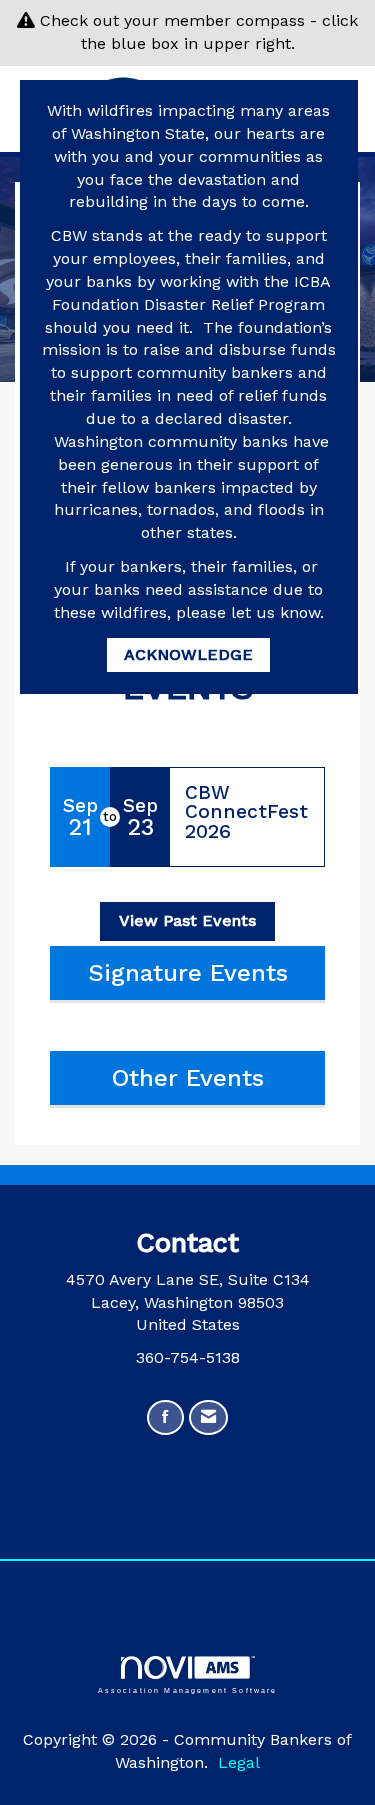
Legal (239, 1762)
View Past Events (187, 920)
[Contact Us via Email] (208, 1417)
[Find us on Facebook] (165, 1417)
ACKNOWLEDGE (188, 654)
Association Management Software (188, 1689)
